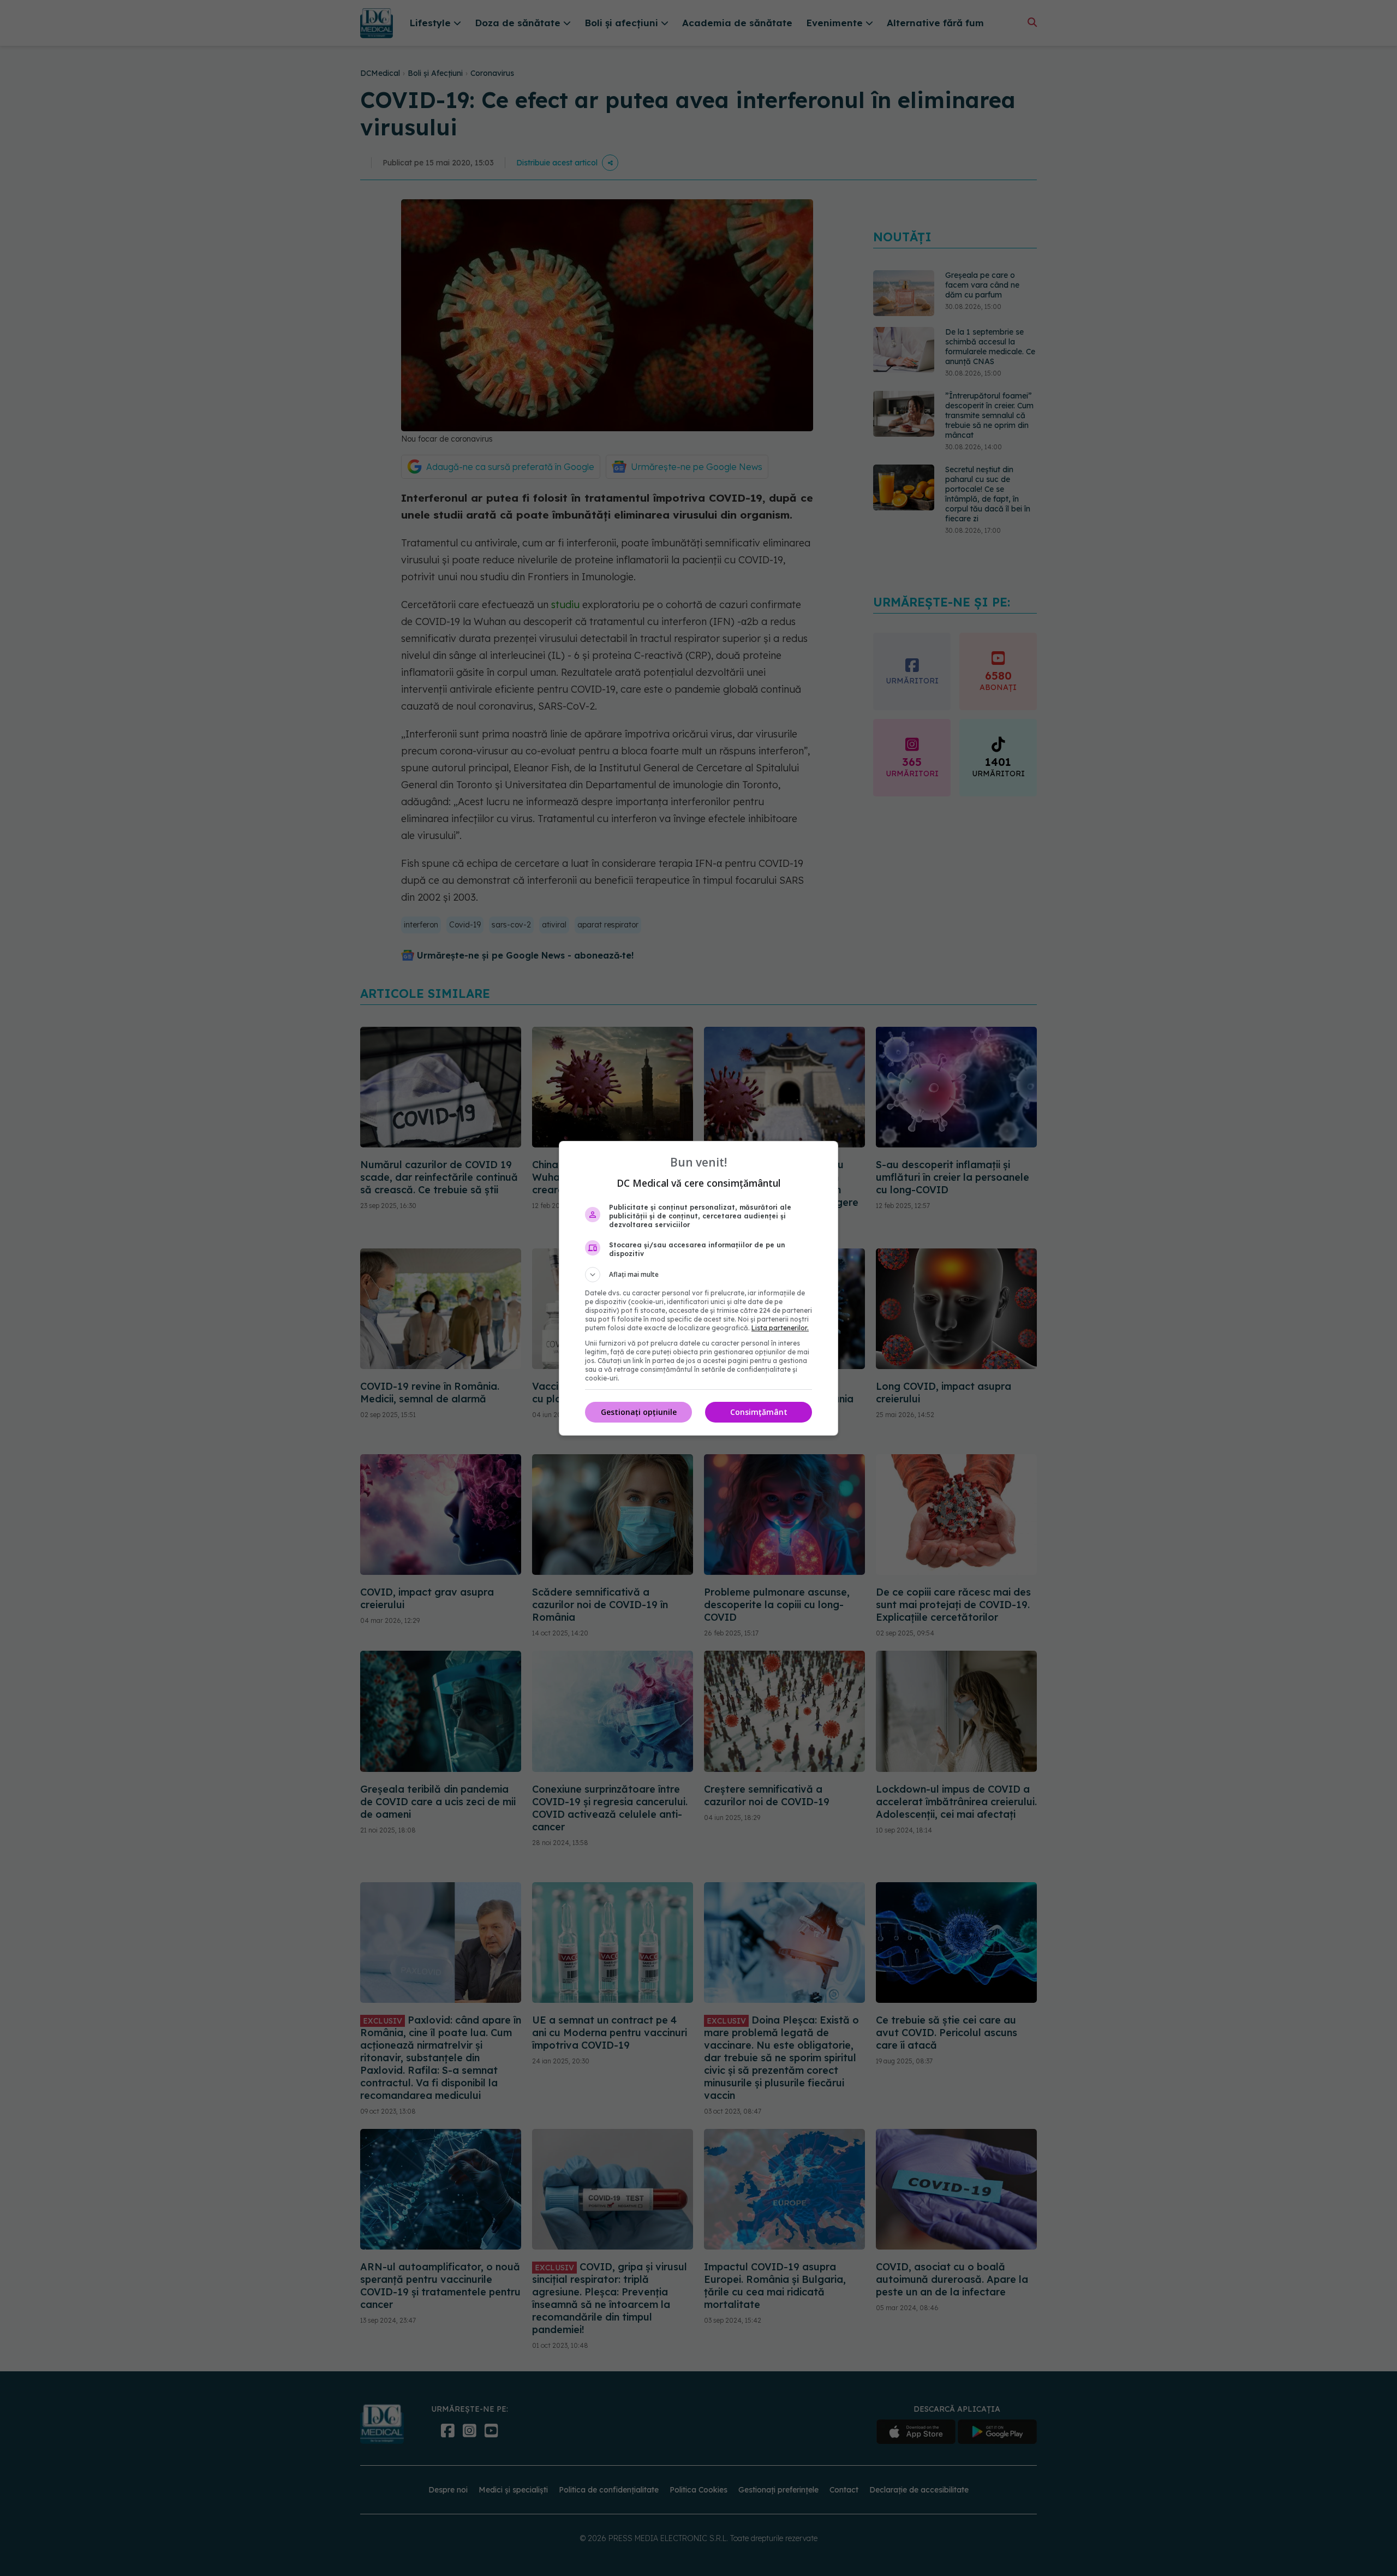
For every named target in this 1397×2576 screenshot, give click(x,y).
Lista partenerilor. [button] (780, 1328)
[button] (698, 1275)
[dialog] (698, 1288)
